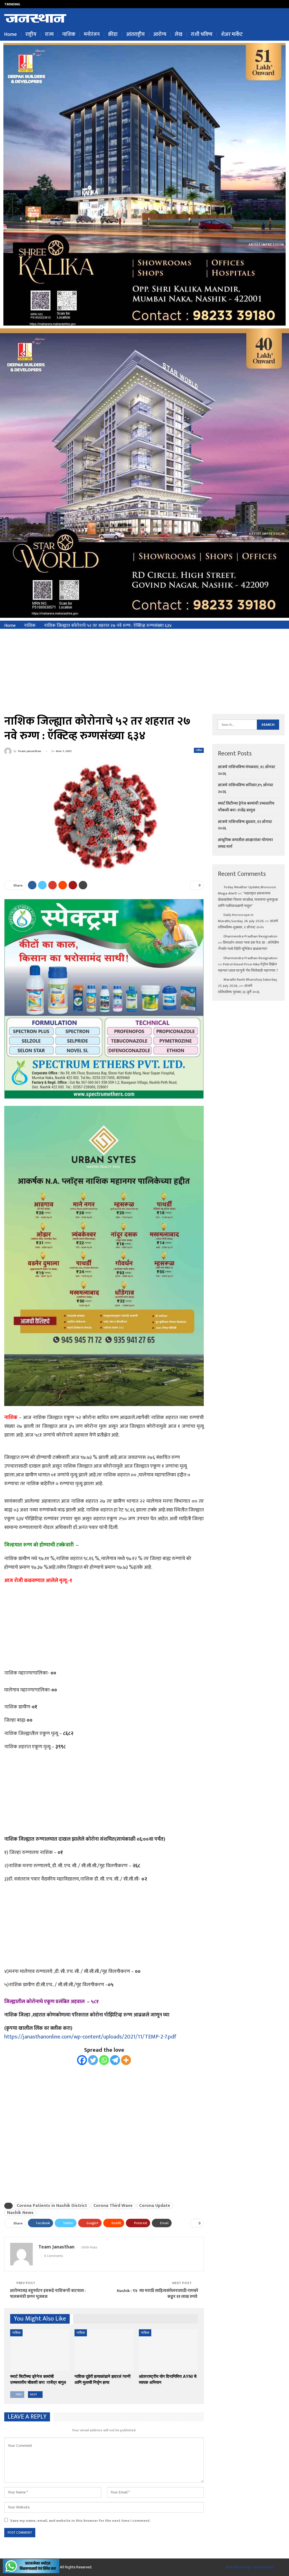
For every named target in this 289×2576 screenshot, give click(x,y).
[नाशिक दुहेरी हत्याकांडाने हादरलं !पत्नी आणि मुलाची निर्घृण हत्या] (104, 2350)
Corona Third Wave (113, 2206)
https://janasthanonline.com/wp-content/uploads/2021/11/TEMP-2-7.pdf (90, 2037)
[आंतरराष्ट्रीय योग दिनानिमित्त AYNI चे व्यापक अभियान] (168, 2350)
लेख (179, 34)
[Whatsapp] (104, 2060)
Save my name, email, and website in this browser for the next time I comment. (80, 2521)
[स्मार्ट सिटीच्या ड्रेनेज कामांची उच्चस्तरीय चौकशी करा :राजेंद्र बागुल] (40, 2350)
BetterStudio (263, 2567)
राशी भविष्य (202, 34)
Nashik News (20, 2213)
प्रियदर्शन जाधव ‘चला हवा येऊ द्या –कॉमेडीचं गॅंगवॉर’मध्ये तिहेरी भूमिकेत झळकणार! (248, 946)
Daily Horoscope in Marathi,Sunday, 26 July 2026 (241, 918)
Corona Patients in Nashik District (52, 2206)
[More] (126, 2060)
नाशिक (69, 34)
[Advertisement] (144, 671)
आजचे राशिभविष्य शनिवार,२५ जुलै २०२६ (57, 4)
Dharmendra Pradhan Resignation (250, 936)
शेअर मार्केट (232, 34)
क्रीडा (113, 34)
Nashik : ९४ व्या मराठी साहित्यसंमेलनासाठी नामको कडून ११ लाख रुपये (157, 2294)
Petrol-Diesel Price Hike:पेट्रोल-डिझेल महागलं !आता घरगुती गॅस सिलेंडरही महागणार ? (248, 967)
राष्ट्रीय (31, 34)
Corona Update (155, 2206)
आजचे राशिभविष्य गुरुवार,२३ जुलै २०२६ (239, 989)
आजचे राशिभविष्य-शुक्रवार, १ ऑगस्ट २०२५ (248, 924)
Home (11, 34)
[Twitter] (93, 2060)
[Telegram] (115, 2060)
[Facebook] (82, 2060)
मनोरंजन (92, 34)
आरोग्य (160, 34)
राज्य (49, 34)
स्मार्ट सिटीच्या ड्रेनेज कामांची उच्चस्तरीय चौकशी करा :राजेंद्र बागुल (246, 807)
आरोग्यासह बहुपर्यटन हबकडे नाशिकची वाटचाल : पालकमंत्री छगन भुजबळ (48, 2294)
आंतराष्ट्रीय (135, 34)
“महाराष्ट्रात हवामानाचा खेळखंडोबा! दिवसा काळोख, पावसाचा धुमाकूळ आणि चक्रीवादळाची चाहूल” (248, 900)
